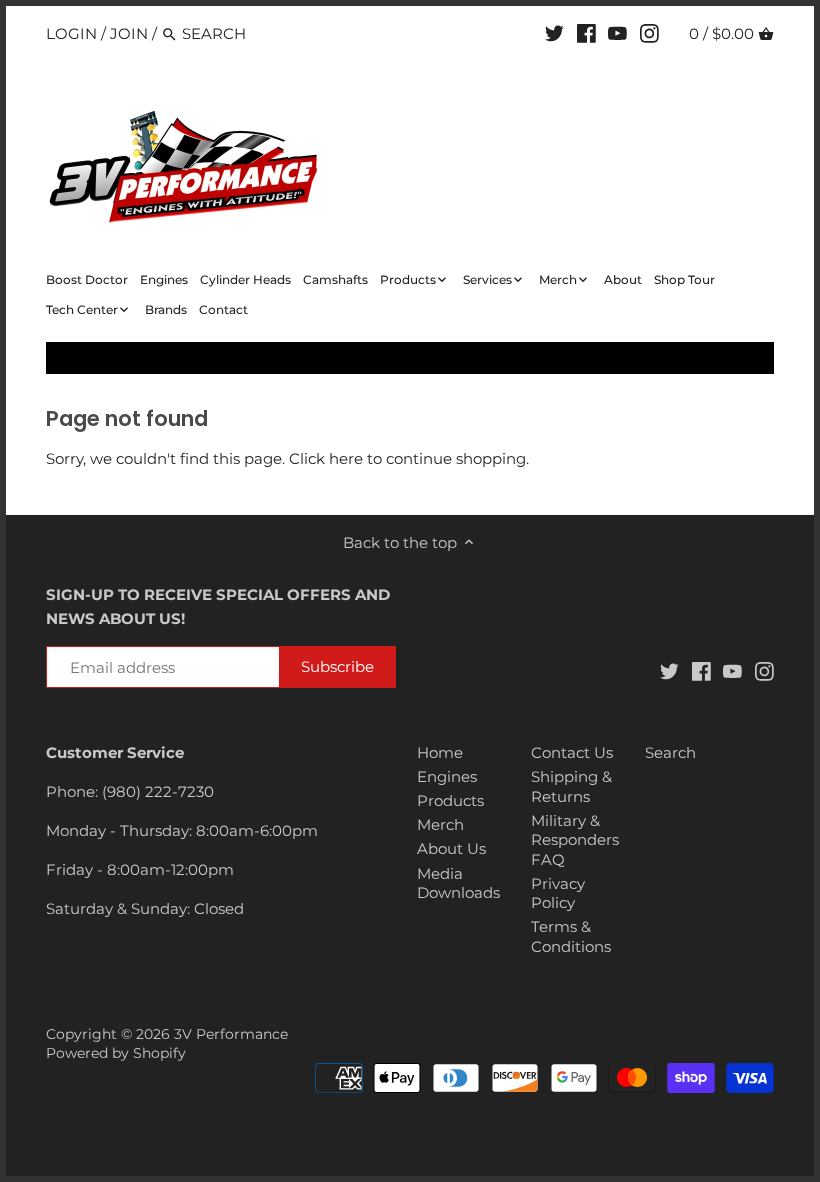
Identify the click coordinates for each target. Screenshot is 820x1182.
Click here (326, 458)
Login (71, 33)
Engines (447, 776)
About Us (451, 848)
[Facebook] (586, 33)
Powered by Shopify (116, 1053)
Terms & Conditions (571, 936)
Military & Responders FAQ (575, 840)
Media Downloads (458, 883)
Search (670, 752)
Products (450, 800)
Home (440, 752)
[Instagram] (649, 33)
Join (129, 33)
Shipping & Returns (571, 786)
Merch (440, 824)
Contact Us (572, 752)
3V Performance (231, 1034)
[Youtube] (617, 33)
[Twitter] (554, 33)
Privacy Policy (558, 893)
